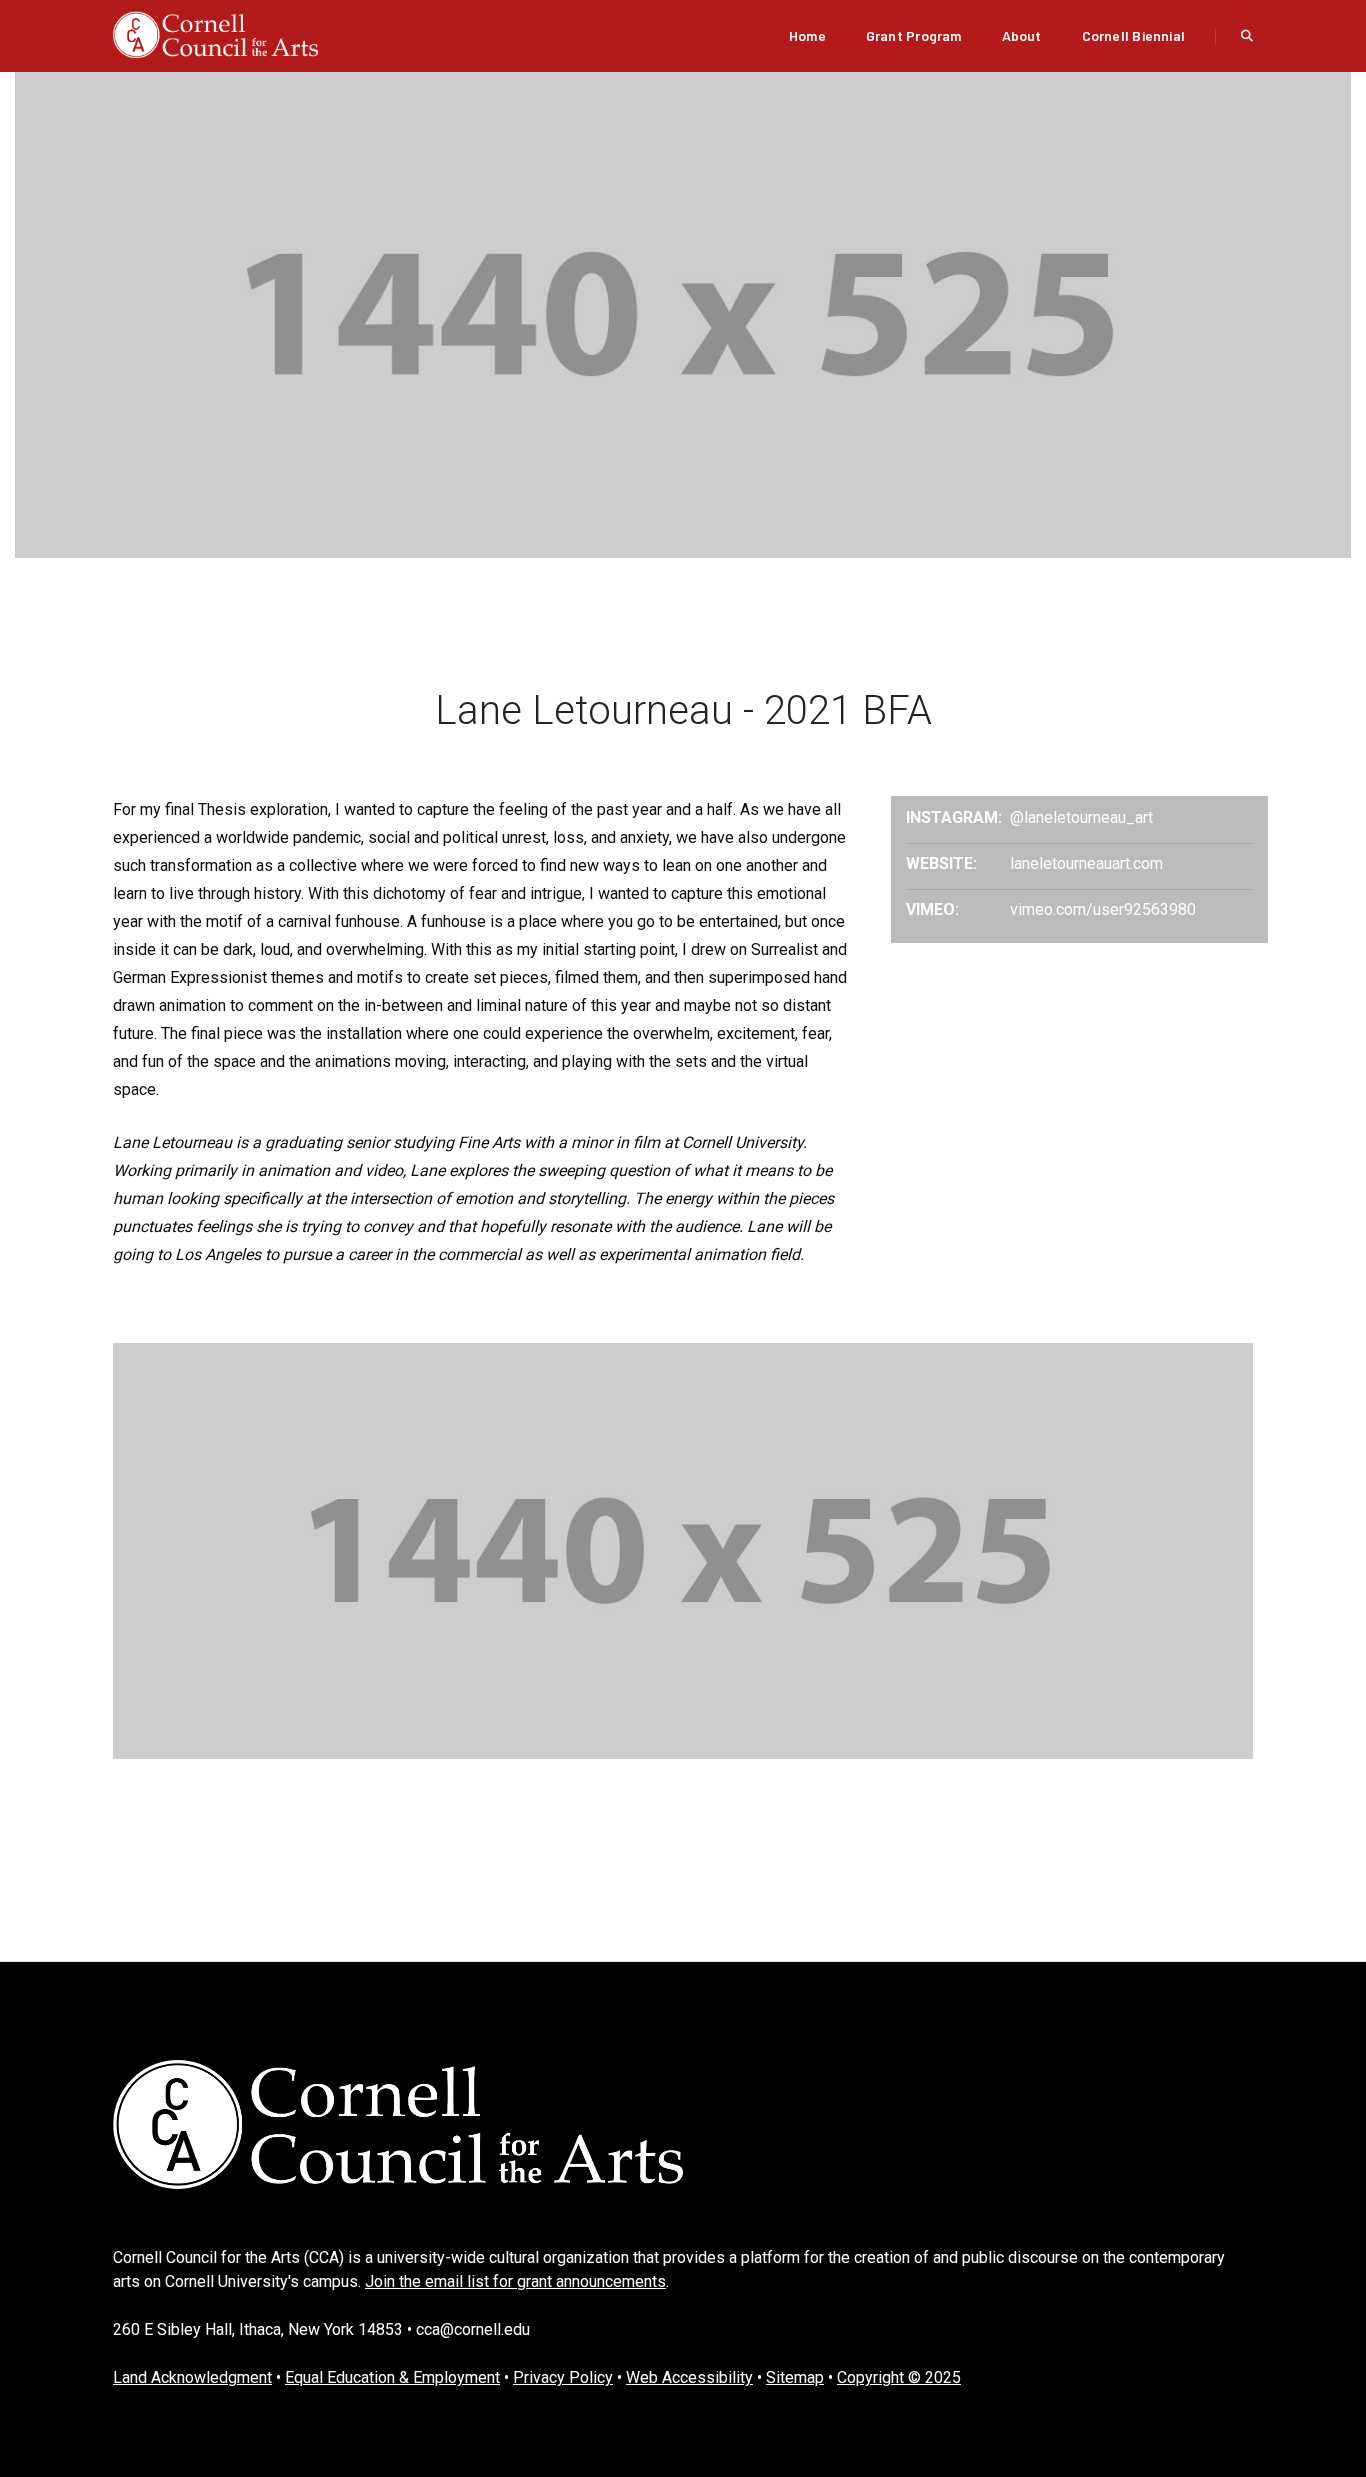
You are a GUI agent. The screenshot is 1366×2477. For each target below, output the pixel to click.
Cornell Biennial (1133, 35)
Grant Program (914, 35)
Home (807, 35)
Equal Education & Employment (392, 2377)
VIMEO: (932, 909)
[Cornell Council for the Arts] (215, 34)
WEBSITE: (941, 863)
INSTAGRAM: (954, 817)
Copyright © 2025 (899, 2377)
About (1022, 35)
